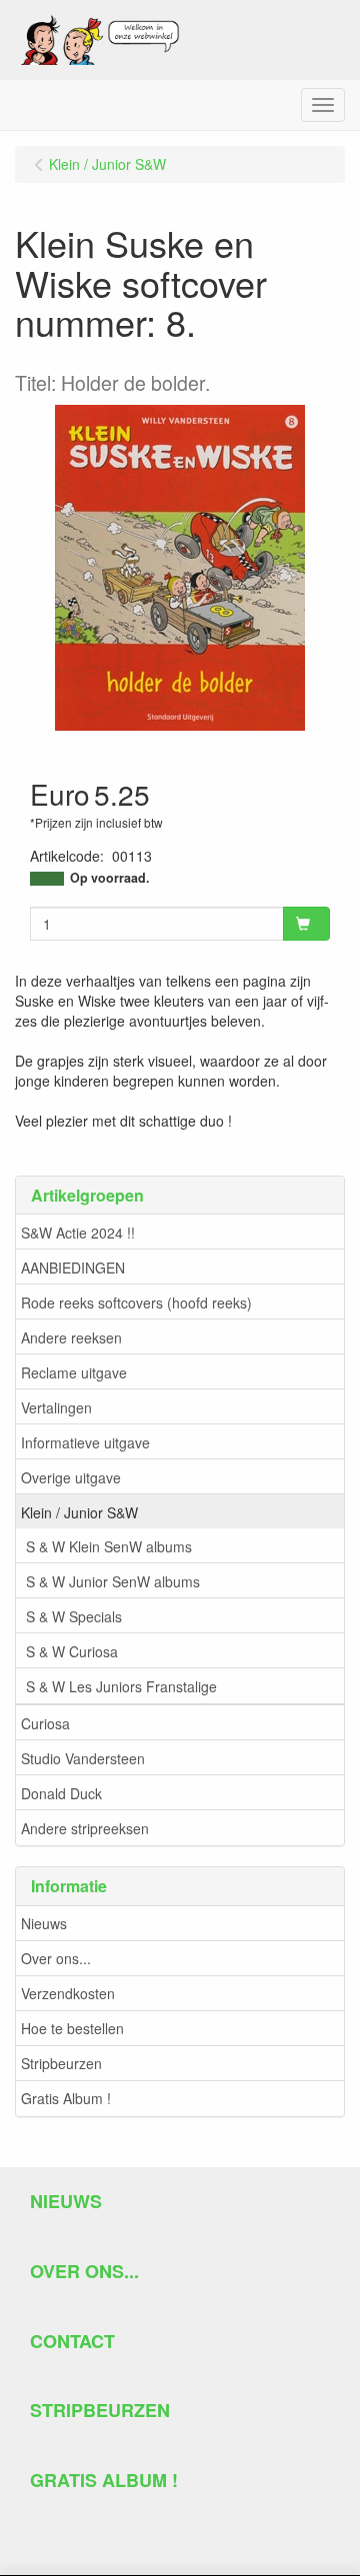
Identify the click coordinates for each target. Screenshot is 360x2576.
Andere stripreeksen (85, 1828)
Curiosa (45, 1723)
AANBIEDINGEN (73, 1268)
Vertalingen (56, 1407)
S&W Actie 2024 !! (78, 1233)
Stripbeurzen (61, 2063)
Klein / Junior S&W (79, 1512)
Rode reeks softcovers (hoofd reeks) (136, 1302)
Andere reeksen (71, 1337)
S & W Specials (74, 1616)
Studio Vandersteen (83, 1758)
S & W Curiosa (72, 1651)
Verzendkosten (68, 1993)
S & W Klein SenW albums (109, 1546)
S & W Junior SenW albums (113, 1581)
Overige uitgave (71, 1477)
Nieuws (44, 1923)
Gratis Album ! (66, 2098)
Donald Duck (61, 1793)
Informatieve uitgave (85, 1442)
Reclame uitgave (74, 1372)
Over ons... (56, 1958)
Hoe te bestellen (72, 2028)
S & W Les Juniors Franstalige (121, 1686)
